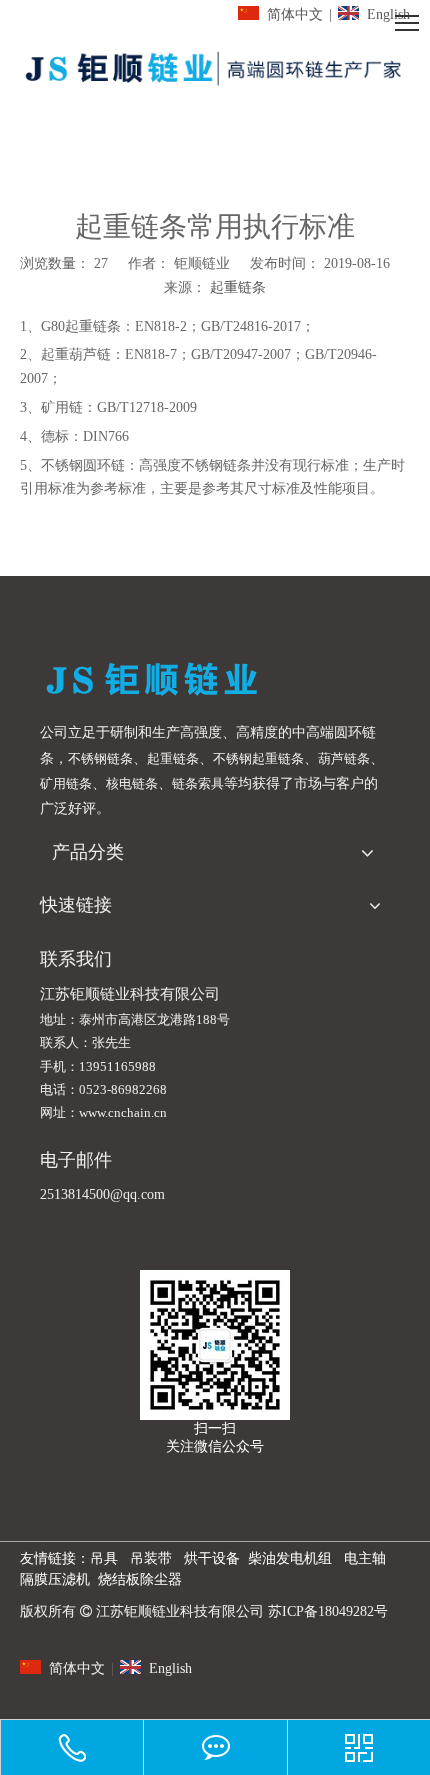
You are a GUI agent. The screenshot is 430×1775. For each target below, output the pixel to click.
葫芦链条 (344, 758)
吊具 (104, 1558)
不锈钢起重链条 (258, 758)
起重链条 (238, 287)
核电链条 (132, 783)
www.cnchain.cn (123, 1112)
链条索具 (198, 783)
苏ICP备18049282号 (328, 1611)
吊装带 (151, 1558)
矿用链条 (66, 783)
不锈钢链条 (100, 758)
